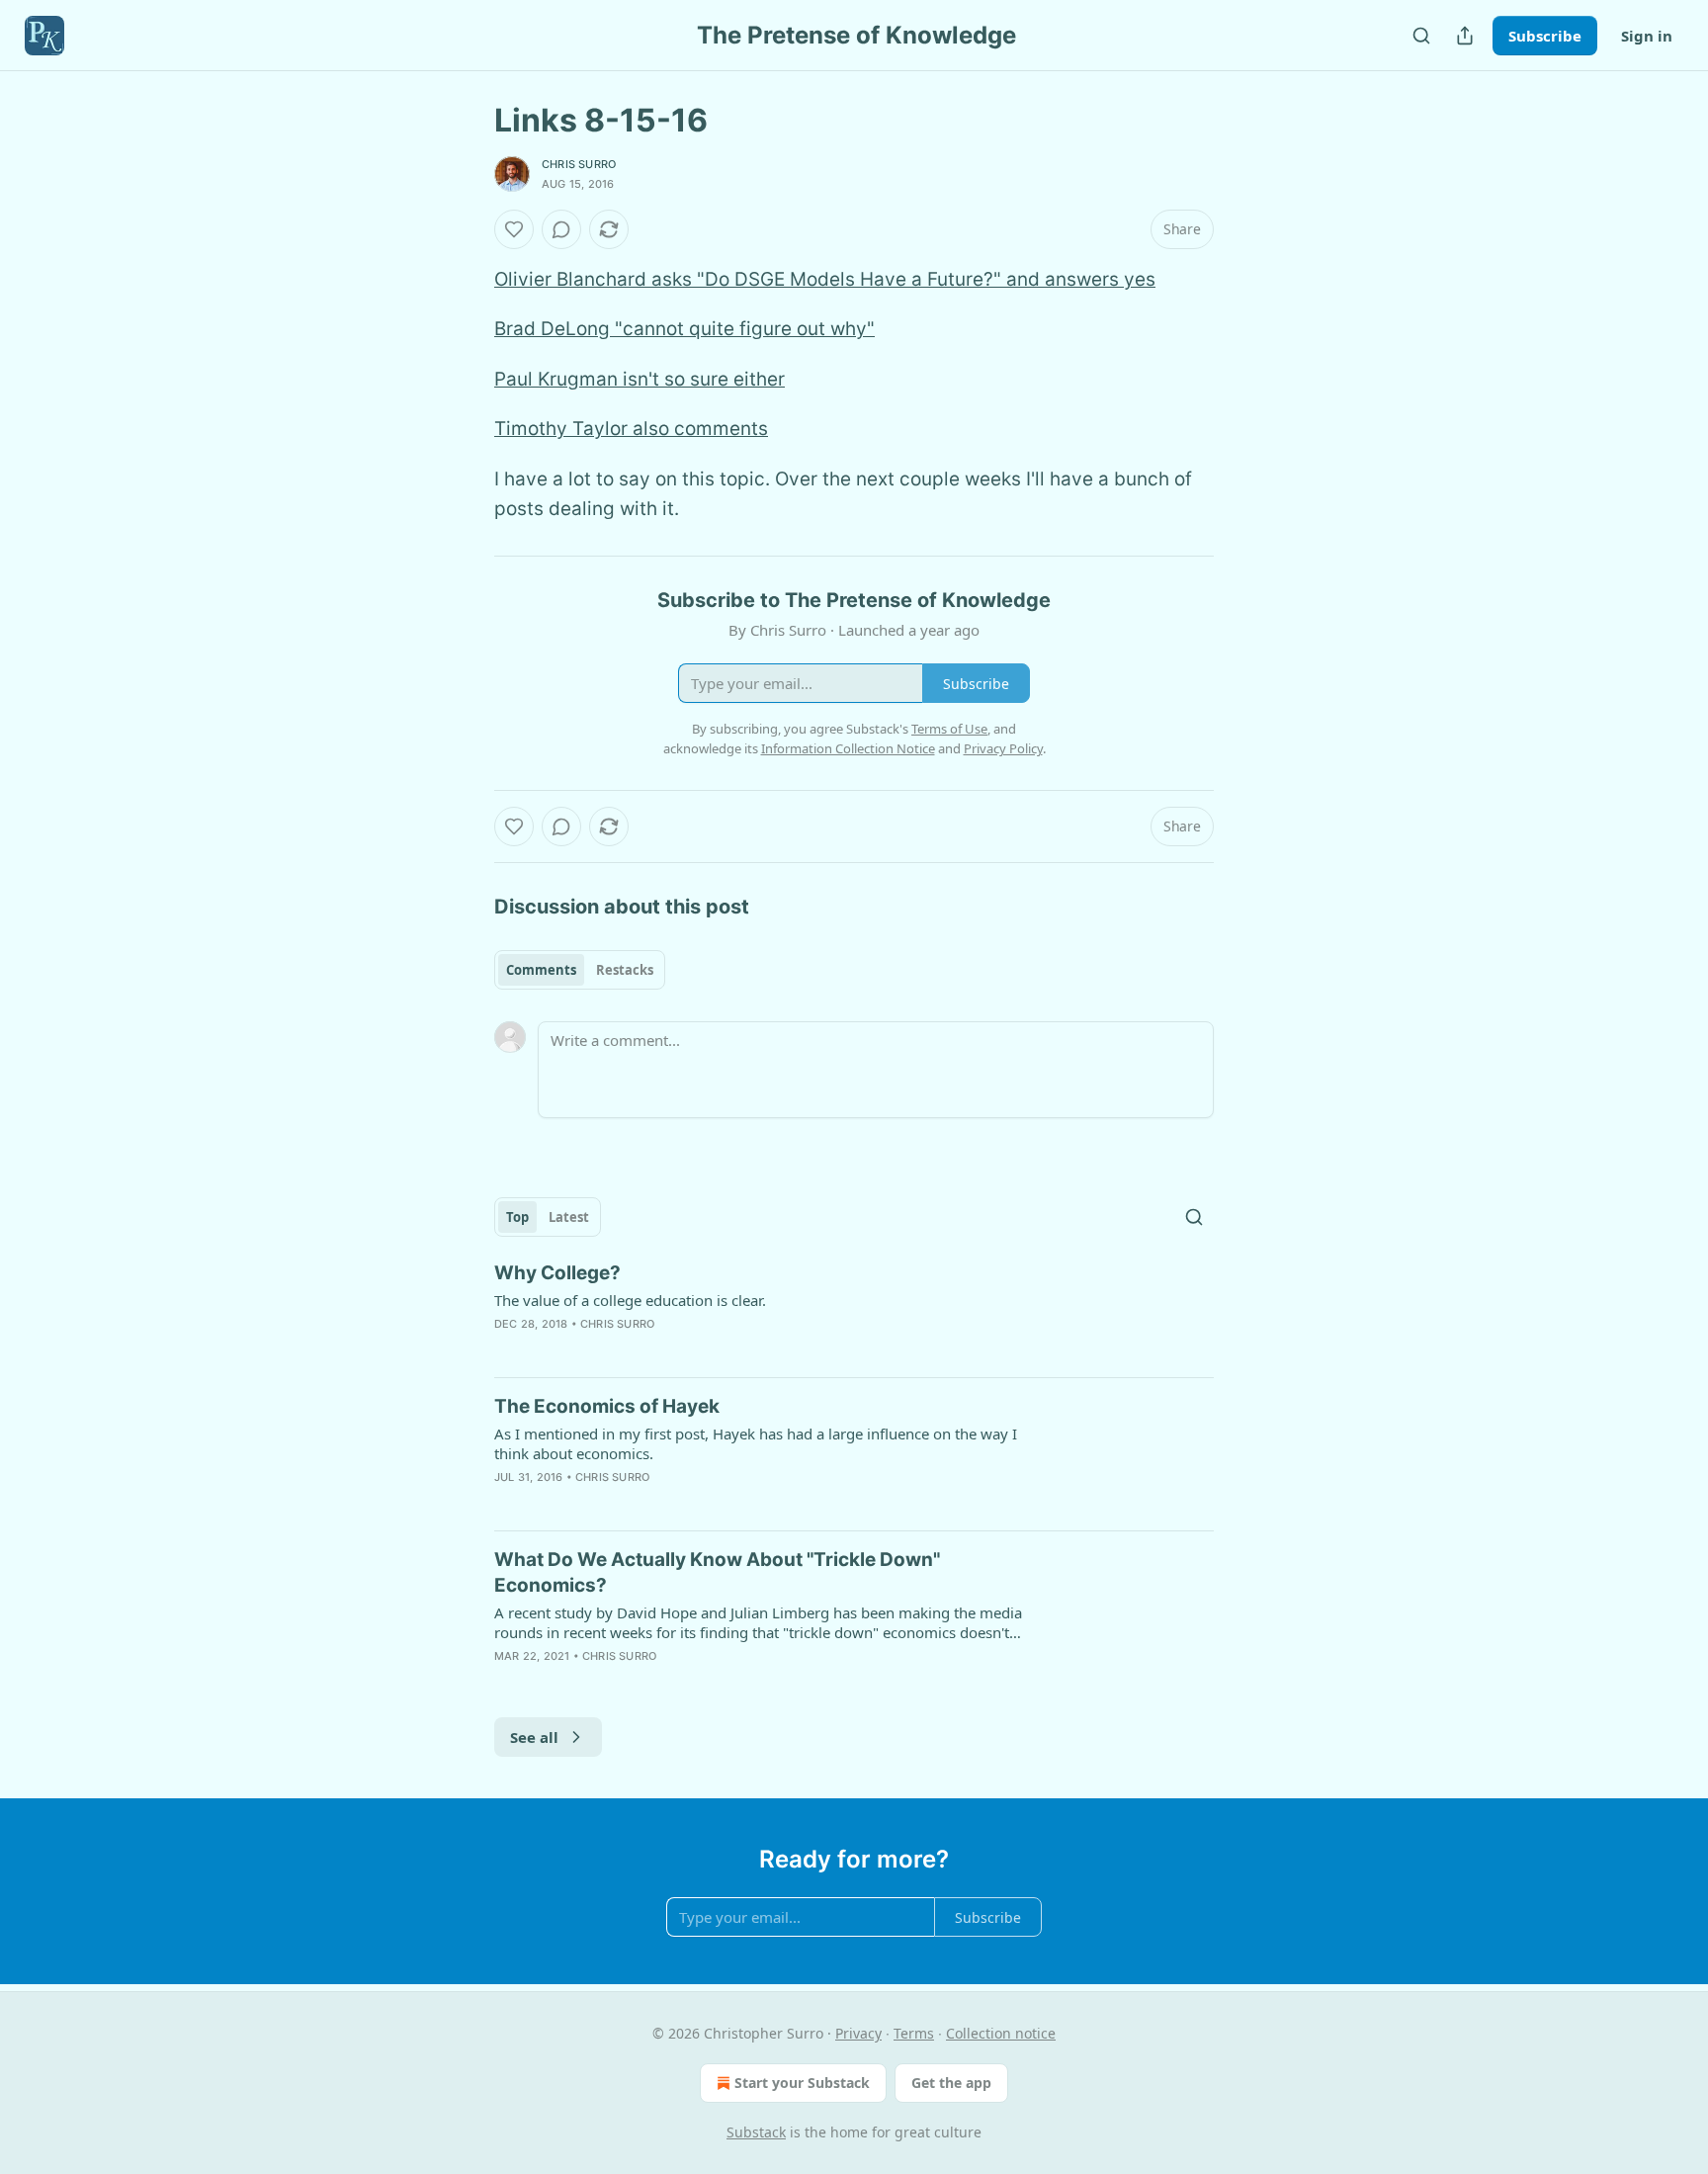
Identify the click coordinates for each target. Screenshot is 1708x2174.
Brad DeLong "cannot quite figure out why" (684, 329)
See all (534, 1737)
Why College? (557, 1273)
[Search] (1421, 36)
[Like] (514, 229)
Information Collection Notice (848, 748)
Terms (914, 2033)
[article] (854, 1311)
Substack (756, 2132)
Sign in (1647, 36)
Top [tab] (517, 1217)
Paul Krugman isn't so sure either (640, 379)
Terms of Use (949, 729)
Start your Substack (802, 2083)
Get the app (951, 2083)
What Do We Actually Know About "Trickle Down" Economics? (717, 1572)
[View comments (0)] (561, 229)
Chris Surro (579, 164)
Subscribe (1545, 36)
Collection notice (1001, 2033)
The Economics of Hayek (607, 1406)
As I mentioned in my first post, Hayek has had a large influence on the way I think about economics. (756, 1443)
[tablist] (580, 970)
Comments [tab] (541, 970)
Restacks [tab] (625, 970)
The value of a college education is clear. (630, 1300)
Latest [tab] (569, 1217)
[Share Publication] (1465, 36)
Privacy (858, 2033)
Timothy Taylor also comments (631, 429)
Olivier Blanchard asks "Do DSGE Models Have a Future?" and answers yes (825, 279)
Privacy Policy (1003, 748)
